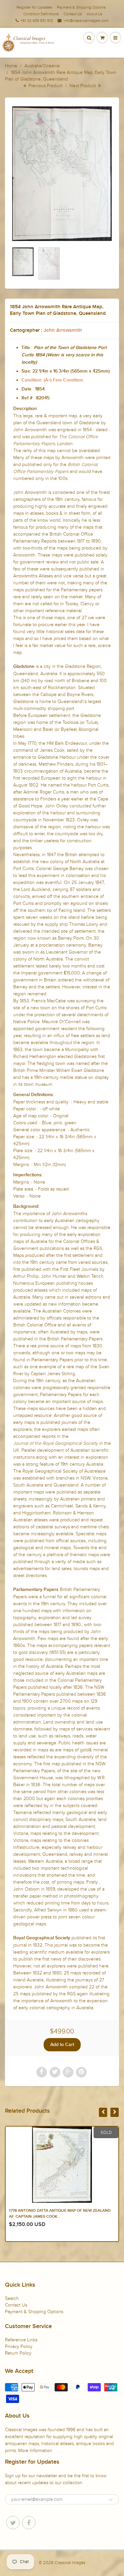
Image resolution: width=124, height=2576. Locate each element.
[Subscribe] (111, 2500)
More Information (35, 2451)
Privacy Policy (19, 2346)
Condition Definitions (41, 14)
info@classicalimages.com (86, 21)
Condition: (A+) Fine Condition (52, 380)
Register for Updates (34, 7)
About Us (95, 14)
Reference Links (21, 2340)
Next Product (83, 86)
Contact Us (73, 14)
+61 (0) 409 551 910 (37, 21)
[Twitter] (13, 2523)
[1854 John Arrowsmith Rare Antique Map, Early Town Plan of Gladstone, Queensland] (62, 174)
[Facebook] (29, 2523)
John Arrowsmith (63, 330)
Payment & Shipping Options (81, 7)
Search (12, 2298)
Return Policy (18, 2353)
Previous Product (45, 86)
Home (11, 66)
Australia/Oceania (42, 66)
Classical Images (70, 2563)
